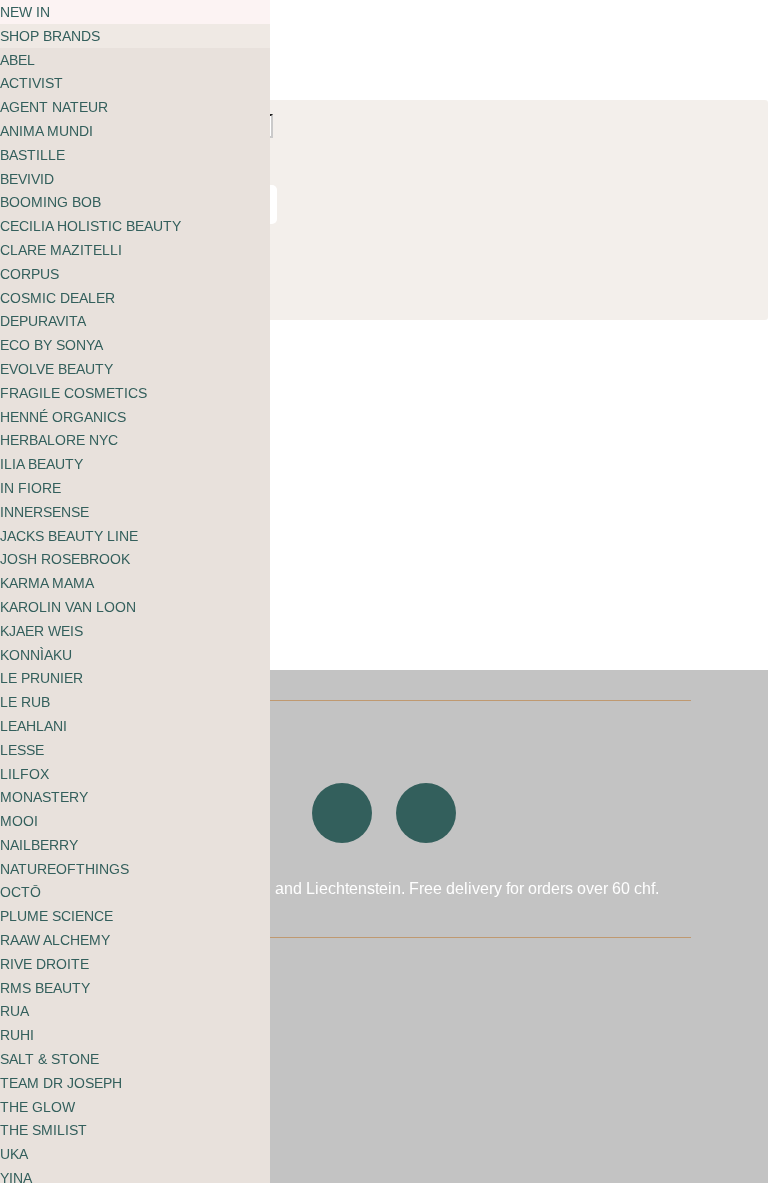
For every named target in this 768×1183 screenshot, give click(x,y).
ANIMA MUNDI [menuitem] (46, 131)
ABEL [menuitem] (17, 60)
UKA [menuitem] (14, 1154)
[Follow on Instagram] (342, 813)
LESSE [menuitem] (22, 750)
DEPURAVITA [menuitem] (43, 321)
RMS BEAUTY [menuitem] (45, 988)
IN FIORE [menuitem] (30, 488)
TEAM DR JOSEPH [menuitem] (61, 1083)
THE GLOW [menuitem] (37, 1107)
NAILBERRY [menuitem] (39, 845)
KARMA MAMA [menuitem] (47, 583)
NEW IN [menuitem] (25, 12)
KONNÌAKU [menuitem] (36, 655)
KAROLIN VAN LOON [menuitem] (68, 607)
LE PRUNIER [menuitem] (41, 678)
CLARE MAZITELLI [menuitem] (61, 250)
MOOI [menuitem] (19, 821)
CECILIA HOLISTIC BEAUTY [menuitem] (90, 226)
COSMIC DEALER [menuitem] (57, 298)
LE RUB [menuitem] (25, 702)
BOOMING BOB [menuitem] (50, 202)
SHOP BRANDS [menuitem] (50, 36)
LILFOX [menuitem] (24, 774)
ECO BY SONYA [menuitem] (51, 345)
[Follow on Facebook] (426, 813)
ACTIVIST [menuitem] (31, 83)
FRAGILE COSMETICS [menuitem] (73, 393)
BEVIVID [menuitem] (27, 179)
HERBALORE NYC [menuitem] (59, 440)
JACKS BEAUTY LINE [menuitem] (69, 536)
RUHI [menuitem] (17, 1035)
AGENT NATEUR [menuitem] (54, 107)
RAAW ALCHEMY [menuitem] (55, 940)
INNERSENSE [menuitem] (44, 512)
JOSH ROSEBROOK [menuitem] (65, 559)
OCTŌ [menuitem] (20, 892)
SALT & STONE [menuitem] (49, 1059)
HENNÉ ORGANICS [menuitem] (63, 417)
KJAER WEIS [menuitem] (41, 631)
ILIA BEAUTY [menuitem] (41, 464)
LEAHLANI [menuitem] (33, 726)
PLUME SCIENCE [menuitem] (56, 916)
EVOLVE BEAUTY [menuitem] (56, 369)
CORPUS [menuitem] (29, 274)
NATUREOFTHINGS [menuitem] (64, 869)
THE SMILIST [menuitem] (43, 1130)
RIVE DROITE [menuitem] (44, 964)
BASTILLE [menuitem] (32, 155)
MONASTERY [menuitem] (44, 797)
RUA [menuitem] (14, 1011)
